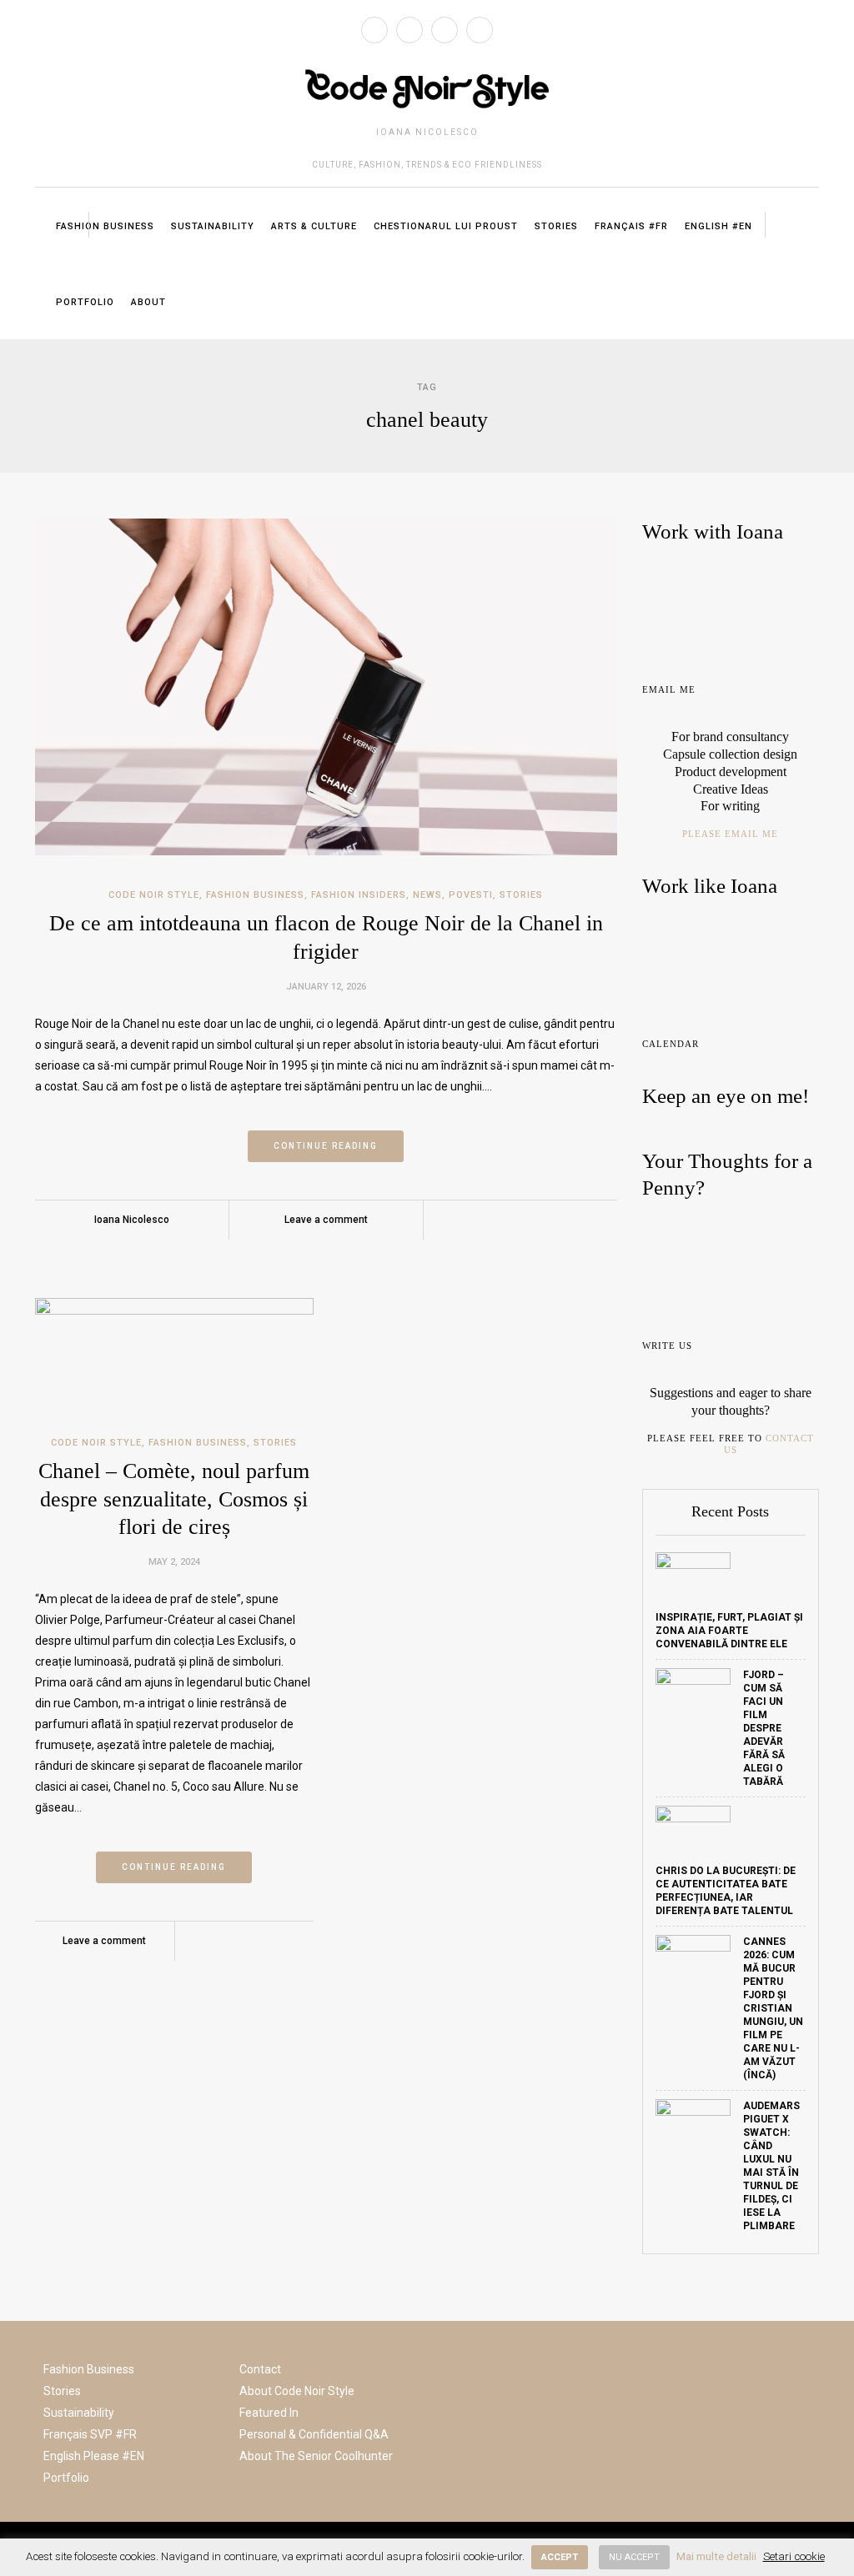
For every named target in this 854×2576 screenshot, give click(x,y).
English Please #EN (94, 2456)
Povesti (471, 895)
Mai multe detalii (716, 2556)
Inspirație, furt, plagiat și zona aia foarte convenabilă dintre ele (729, 1631)
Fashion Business (105, 226)
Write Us (667, 1346)
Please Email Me (730, 834)
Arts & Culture (314, 226)
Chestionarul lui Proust (446, 226)
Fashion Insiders (359, 895)
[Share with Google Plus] (532, 1220)
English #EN (718, 226)
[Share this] (484, 1220)
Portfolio (85, 302)
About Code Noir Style (297, 2391)
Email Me (669, 689)
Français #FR (631, 226)
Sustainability (213, 226)
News (427, 895)
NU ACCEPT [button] (634, 2557)
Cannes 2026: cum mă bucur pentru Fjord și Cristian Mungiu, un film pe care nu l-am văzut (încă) (773, 2008)
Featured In (269, 2413)
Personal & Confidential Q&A (314, 2434)
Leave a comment (326, 1220)
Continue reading (326, 1146)
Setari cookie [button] (794, 2556)
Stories (556, 226)
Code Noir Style (154, 895)
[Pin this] (556, 1220)
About (148, 302)
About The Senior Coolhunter (316, 2456)
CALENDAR (671, 1044)
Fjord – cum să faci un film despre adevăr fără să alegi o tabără (764, 1728)
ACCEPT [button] (560, 2557)
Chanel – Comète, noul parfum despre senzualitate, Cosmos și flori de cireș (174, 1499)
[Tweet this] (508, 1220)
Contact (260, 2369)
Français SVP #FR (90, 2434)
